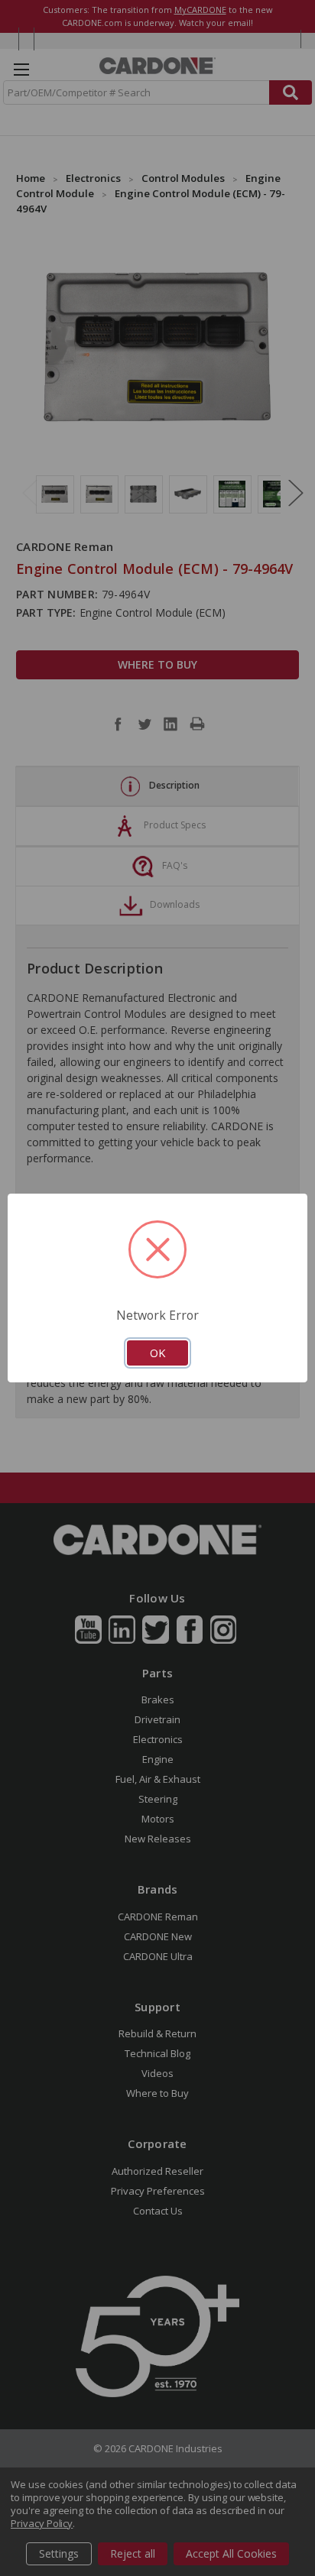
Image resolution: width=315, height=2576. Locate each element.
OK (157, 1353)
